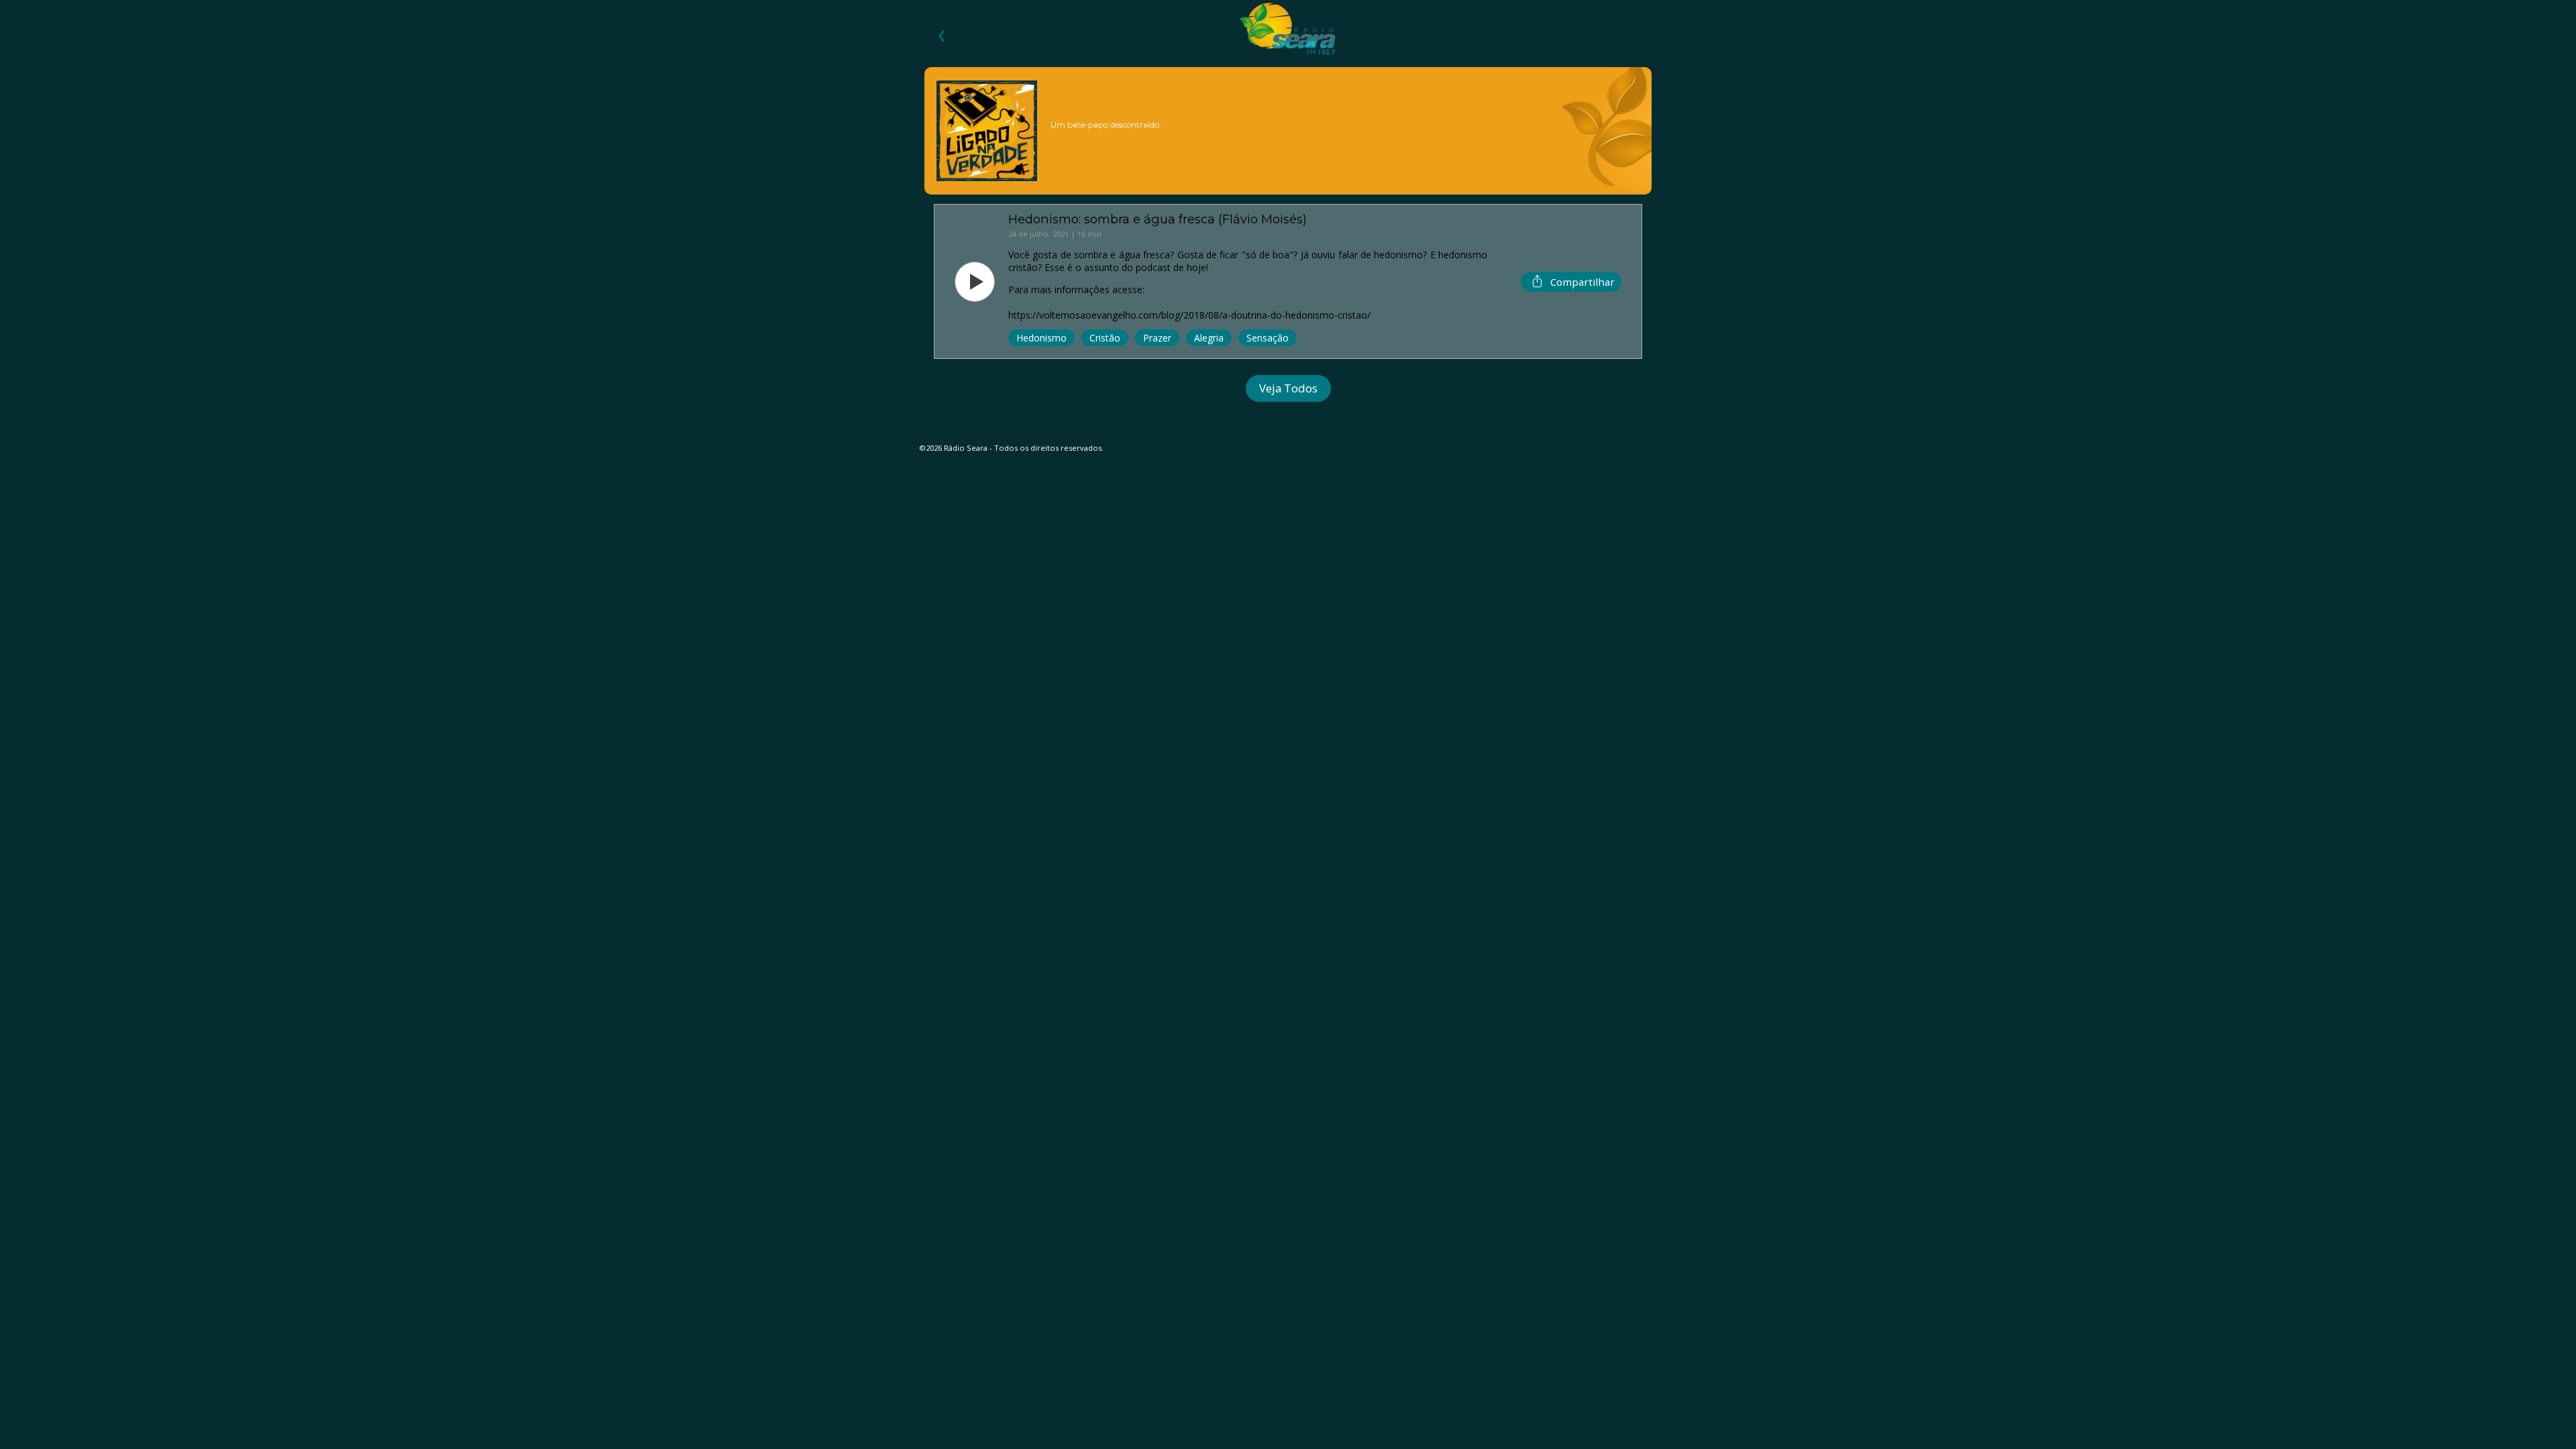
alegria (1209, 338)
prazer (1157, 338)
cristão (1105, 338)
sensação (1268, 338)
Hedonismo (1041, 338)
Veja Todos (1288, 388)
